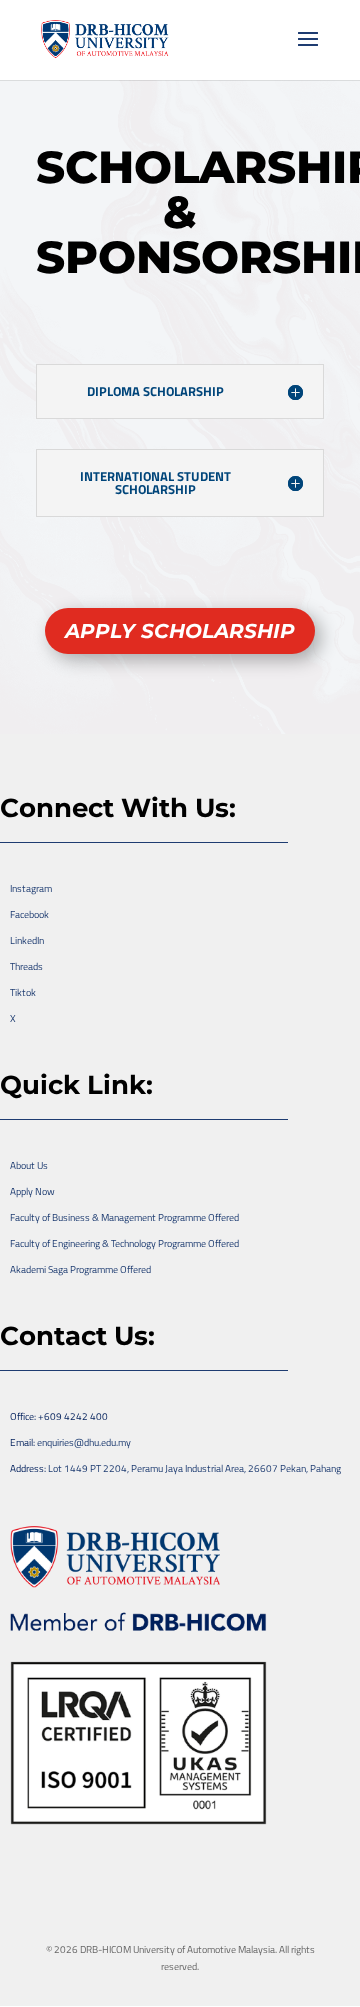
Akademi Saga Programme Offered (80, 1269)
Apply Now (32, 1191)
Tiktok (23, 992)
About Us (29, 1165)
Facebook (29, 914)
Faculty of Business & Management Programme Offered (124, 1217)
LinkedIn (27, 940)
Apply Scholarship (180, 631)
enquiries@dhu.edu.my (84, 1442)
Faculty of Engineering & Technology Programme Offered (124, 1243)
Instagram (31, 888)
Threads (26, 966)
